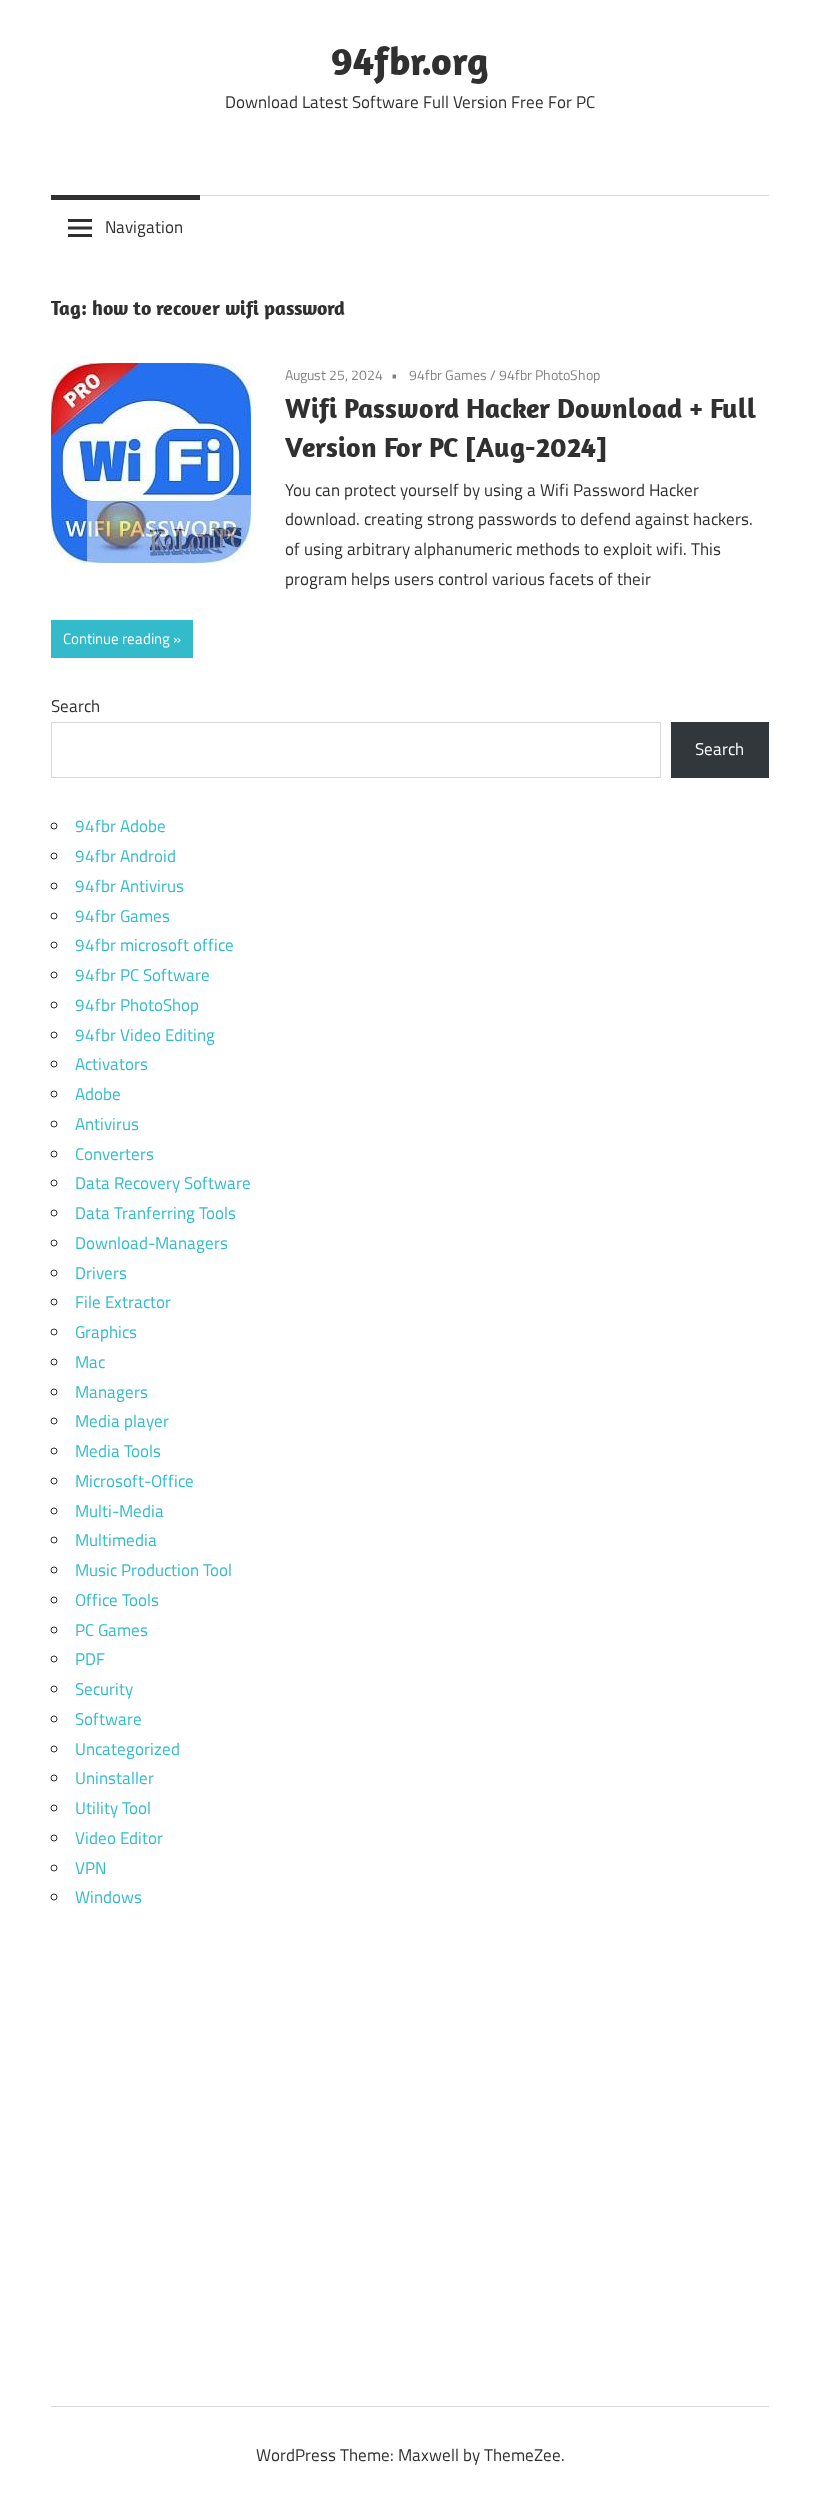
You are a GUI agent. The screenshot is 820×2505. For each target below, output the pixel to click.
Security (104, 1689)
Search (75, 706)
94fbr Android (125, 856)
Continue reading (116, 638)
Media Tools (118, 1451)
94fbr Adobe (120, 826)
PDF (90, 1659)
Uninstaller (114, 1778)
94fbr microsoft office (154, 945)
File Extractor (123, 1302)
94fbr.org (410, 60)
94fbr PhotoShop (549, 374)
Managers (111, 1392)
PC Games (111, 1630)
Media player (122, 1421)
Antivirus (107, 1124)
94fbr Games (448, 374)
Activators (111, 1064)
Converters (114, 1154)
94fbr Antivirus (129, 886)
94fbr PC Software (142, 975)
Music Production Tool (153, 1570)
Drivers (101, 1273)
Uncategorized (127, 1749)
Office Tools (117, 1600)
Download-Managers (151, 1243)
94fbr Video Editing (145, 1035)
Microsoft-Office (134, 1481)
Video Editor (119, 1838)
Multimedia (116, 1540)
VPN (90, 1868)
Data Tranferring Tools (155, 1213)
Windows (108, 1897)
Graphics (106, 1332)
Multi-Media (119, 1511)
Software (108, 1719)
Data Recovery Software (163, 1183)
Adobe (98, 1094)
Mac (90, 1362)
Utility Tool (113, 1808)
